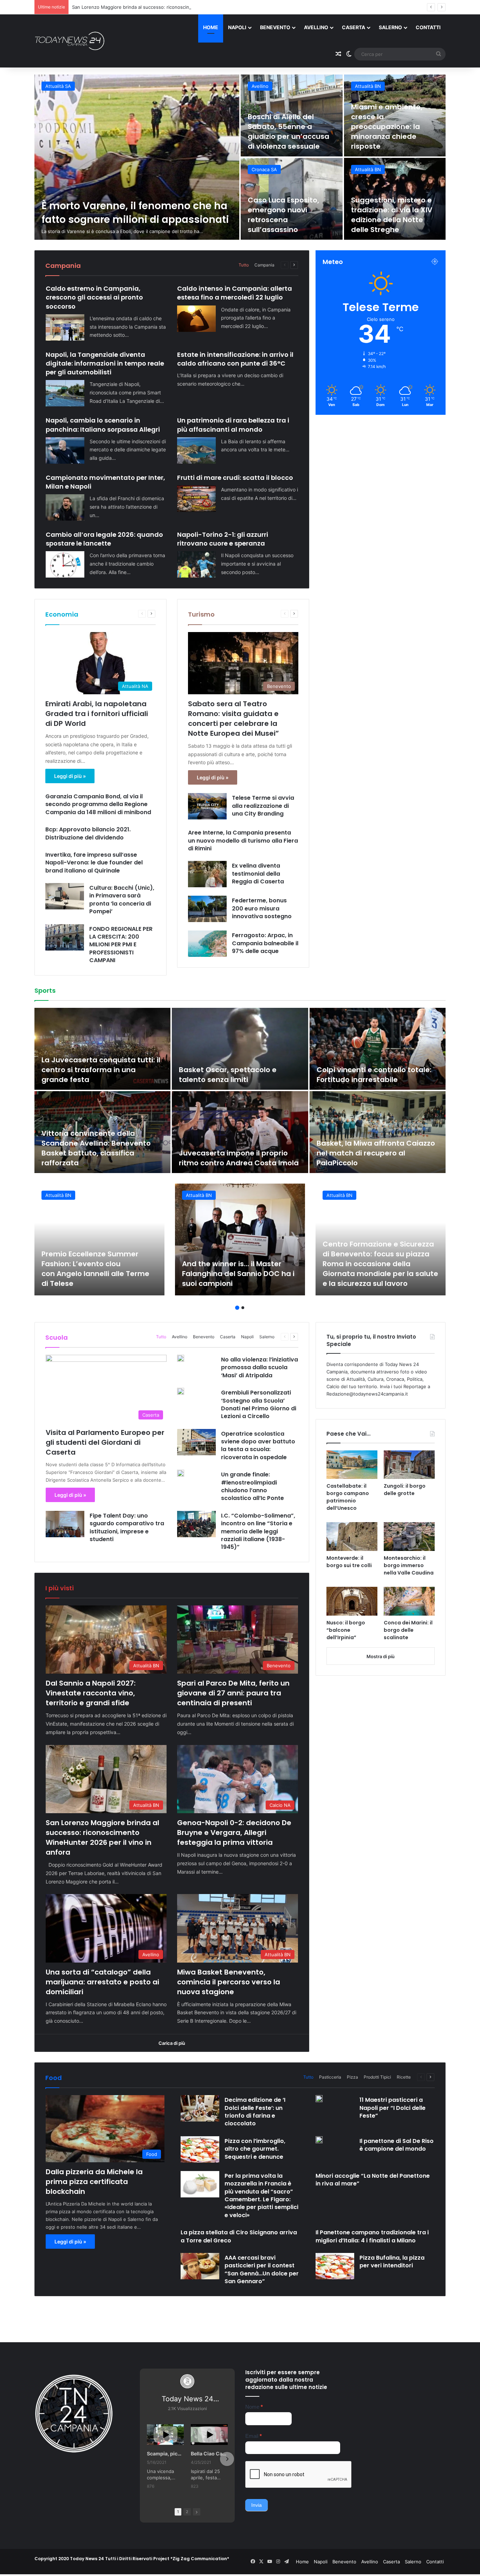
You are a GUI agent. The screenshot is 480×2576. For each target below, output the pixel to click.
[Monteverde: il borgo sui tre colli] (352, 1537)
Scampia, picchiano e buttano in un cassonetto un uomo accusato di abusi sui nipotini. (165, 2453)
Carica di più (172, 2043)
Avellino (316, 27)
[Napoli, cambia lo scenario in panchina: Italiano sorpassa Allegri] (65, 450)
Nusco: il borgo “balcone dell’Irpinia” (346, 1630)
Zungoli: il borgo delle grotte (405, 1490)
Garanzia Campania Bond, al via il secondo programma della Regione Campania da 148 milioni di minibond (99, 804)
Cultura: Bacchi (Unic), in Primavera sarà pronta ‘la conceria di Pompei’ (122, 900)
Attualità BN (58, 86)
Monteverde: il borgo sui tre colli (349, 1562)
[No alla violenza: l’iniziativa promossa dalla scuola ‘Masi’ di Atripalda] (181, 1358)
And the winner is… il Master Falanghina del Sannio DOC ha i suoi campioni (238, 1274)
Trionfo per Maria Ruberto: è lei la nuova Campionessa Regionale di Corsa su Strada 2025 (240, 1070)
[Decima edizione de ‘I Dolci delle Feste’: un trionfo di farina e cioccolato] (200, 2108)
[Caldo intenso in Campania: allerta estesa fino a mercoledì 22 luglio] (196, 319)
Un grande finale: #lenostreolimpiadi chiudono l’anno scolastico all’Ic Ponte (252, 1486)
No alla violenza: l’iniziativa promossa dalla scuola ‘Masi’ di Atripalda (260, 1367)
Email (254, 2436)
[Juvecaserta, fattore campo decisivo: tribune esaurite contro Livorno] (102, 1049)
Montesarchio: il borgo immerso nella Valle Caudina (409, 1565)
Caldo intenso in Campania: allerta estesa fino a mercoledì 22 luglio (235, 293)
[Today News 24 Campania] (70, 41)
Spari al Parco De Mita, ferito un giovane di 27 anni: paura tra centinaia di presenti (288, 131)
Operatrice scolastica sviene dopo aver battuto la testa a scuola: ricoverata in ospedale (258, 1445)
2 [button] (243, 1308)
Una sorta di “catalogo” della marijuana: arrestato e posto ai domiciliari (290, 215)
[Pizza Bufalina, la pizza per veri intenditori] (335, 2266)
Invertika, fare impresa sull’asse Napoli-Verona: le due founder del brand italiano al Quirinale (94, 863)
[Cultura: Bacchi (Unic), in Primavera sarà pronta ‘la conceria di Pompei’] (65, 896)
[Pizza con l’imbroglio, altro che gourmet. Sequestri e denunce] (200, 2149)
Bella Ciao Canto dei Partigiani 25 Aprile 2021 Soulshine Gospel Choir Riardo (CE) (209, 2453)
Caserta (353, 27)
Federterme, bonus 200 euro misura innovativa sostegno (262, 908)
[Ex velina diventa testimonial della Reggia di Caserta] (207, 874)
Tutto (244, 265)
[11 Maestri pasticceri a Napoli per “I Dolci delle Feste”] (319, 2099)
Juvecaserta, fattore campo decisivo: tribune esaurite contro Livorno (100, 1070)
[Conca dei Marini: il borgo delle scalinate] (409, 1601)
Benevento (275, 27)
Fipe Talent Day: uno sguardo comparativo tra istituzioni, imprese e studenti (127, 1527)
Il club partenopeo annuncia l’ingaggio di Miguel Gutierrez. (95, 1158)
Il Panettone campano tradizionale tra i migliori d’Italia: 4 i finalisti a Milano (372, 2236)
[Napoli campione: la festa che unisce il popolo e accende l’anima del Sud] (378, 1132)
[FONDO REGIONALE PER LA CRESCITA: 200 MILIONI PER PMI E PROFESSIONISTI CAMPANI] (65, 937)
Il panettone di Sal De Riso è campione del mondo (397, 2145)
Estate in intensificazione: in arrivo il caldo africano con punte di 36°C (235, 359)
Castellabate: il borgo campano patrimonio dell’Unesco (348, 1497)
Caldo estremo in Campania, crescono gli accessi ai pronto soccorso (94, 297)
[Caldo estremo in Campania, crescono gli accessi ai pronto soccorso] (65, 327)
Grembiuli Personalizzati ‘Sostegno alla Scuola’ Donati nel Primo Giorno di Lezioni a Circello (259, 1404)
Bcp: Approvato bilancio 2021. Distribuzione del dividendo (88, 833)
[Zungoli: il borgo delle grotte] (409, 1465)
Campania (264, 265)
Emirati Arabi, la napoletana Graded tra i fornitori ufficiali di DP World (97, 714)
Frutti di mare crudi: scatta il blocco (235, 478)
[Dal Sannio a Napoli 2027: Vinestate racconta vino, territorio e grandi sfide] (137, 157)
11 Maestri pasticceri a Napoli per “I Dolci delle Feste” (393, 2108)
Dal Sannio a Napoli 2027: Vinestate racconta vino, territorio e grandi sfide (137, 206)
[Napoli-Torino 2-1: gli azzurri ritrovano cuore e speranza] (196, 564)
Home (211, 27)
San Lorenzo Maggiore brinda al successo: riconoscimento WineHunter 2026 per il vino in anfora (391, 127)
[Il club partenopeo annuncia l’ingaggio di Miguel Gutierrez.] (102, 1132)
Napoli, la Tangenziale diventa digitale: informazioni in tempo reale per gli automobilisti (105, 363)
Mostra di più (381, 1656)
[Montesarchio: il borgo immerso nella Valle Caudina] (409, 1537)
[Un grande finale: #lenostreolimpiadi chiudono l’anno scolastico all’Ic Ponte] (181, 1473)
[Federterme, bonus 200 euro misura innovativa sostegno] (207, 909)
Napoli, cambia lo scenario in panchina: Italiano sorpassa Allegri (103, 425)
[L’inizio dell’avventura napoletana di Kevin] (240, 1132)
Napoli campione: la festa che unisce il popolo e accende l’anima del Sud (371, 1153)
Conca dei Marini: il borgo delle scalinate (408, 1630)
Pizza (352, 2077)
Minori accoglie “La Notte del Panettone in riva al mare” (373, 2180)
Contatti (428, 27)
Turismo (201, 614)
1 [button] (237, 1308)
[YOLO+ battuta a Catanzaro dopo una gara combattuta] (378, 1049)
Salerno (390, 27)
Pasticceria (330, 2077)
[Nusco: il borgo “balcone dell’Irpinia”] (352, 1601)
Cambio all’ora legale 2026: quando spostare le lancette (104, 539)
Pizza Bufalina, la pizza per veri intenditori (392, 2262)
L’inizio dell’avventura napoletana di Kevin (218, 1158)
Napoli (237, 27)
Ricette (404, 2077)
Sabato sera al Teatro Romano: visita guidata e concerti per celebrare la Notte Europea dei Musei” (233, 719)
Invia (257, 2505)
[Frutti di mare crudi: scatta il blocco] (196, 499)
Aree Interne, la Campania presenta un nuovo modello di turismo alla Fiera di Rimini (243, 841)
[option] (240, 157)
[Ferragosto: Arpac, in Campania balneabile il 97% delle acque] (207, 944)
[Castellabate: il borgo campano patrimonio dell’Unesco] (352, 1465)
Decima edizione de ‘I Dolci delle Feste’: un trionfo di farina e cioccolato (255, 2112)
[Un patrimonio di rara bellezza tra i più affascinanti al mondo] (196, 450)
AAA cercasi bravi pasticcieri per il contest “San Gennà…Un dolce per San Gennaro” (262, 2269)
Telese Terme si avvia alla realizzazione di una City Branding (263, 806)
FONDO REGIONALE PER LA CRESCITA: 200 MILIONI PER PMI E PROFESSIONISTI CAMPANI (121, 945)
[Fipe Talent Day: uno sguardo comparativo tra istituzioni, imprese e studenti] (65, 1524)
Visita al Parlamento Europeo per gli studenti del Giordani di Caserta (105, 1442)
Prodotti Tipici (377, 2077)
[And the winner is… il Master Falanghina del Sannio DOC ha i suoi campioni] (240, 1239)
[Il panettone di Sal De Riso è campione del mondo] (319, 2140)
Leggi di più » (70, 776)
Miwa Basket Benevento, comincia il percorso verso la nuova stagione (395, 215)
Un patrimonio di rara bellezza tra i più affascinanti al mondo (233, 425)
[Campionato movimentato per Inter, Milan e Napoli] (65, 507)
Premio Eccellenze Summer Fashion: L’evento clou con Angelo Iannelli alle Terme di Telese (95, 1269)
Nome (254, 2407)
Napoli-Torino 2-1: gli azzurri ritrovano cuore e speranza (223, 539)
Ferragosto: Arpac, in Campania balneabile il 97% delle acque (265, 943)
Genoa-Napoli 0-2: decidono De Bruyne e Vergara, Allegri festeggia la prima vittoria (163, 7)
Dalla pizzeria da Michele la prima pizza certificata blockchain (94, 2182)
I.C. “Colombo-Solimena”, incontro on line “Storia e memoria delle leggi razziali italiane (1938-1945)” (258, 1531)
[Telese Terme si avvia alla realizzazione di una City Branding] (207, 806)
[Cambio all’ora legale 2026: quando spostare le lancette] (65, 564)
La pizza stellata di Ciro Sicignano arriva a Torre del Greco (239, 2236)
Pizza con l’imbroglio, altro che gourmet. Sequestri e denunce (255, 2149)
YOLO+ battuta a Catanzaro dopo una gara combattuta (368, 1075)
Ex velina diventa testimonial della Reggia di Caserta (258, 874)
